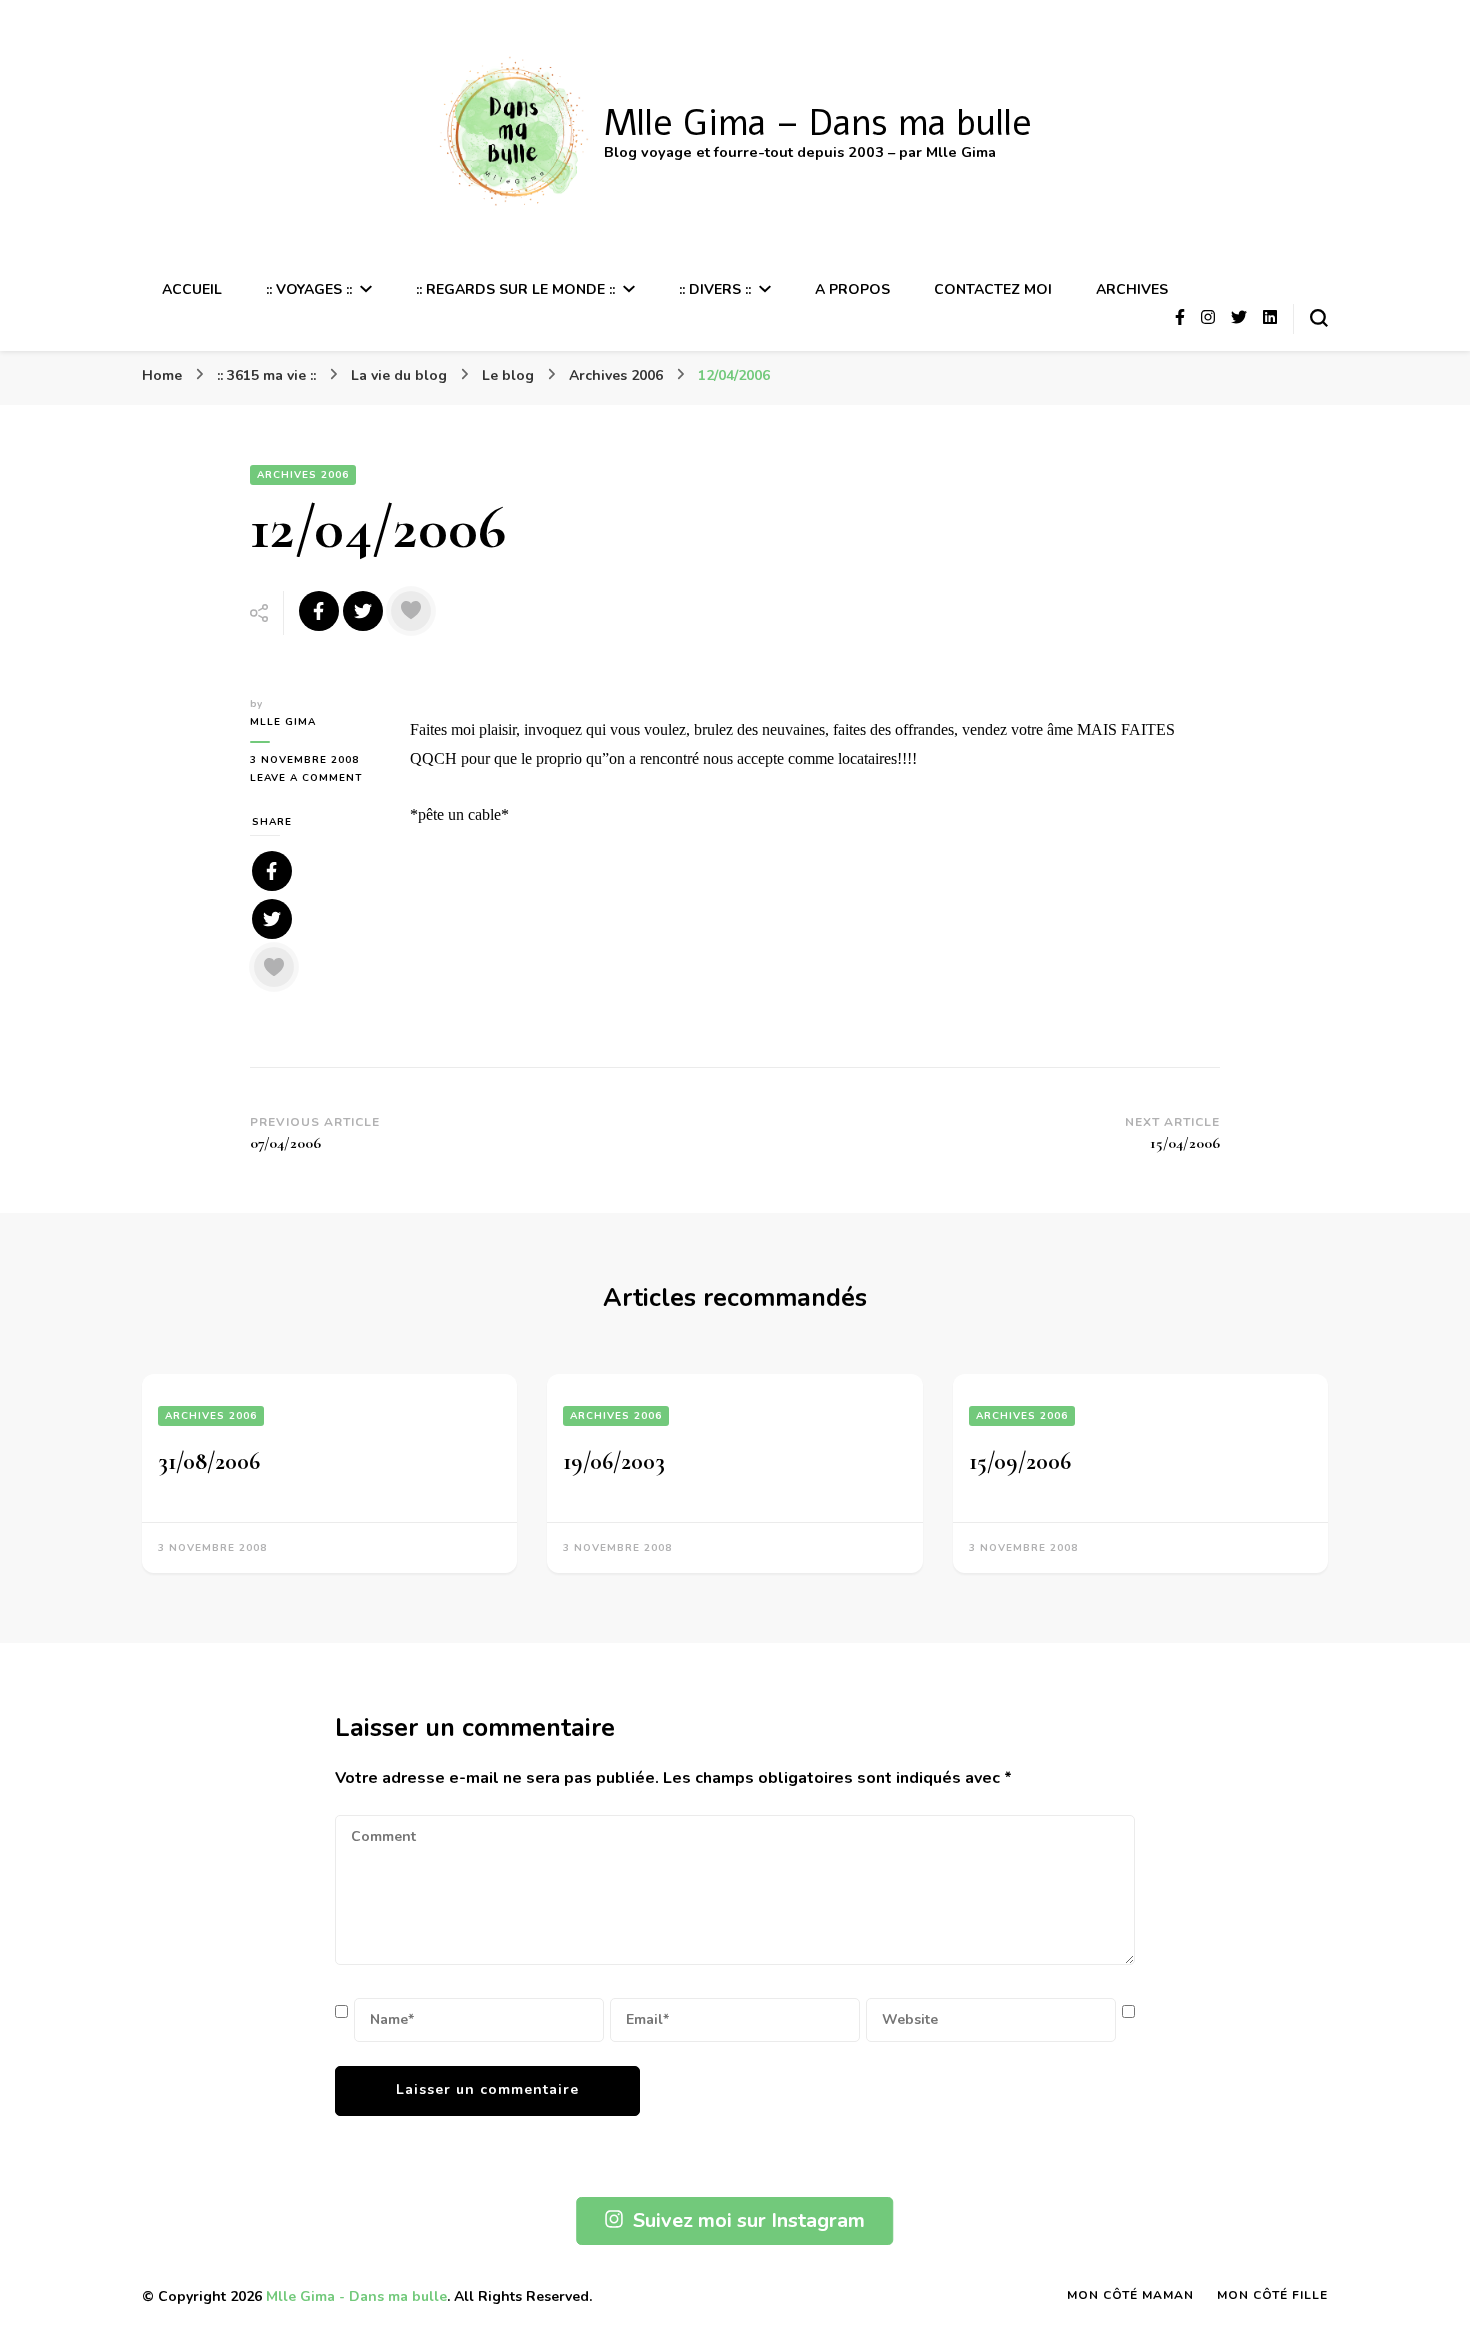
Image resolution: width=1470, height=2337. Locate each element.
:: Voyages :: (309, 289)
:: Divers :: (715, 289)
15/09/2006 (1020, 1461)
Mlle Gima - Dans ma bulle (356, 2296)
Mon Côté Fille (1272, 2295)
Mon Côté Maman (1130, 2295)
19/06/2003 (614, 1461)
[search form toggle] (1319, 318)
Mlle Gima (283, 722)
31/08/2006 (209, 1461)
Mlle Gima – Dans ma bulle (818, 123)
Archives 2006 (303, 475)
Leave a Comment (315, 778)
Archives (1132, 289)
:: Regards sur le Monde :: (515, 289)
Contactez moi (993, 289)
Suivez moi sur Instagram (749, 2220)
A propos (852, 289)
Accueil (192, 289)
